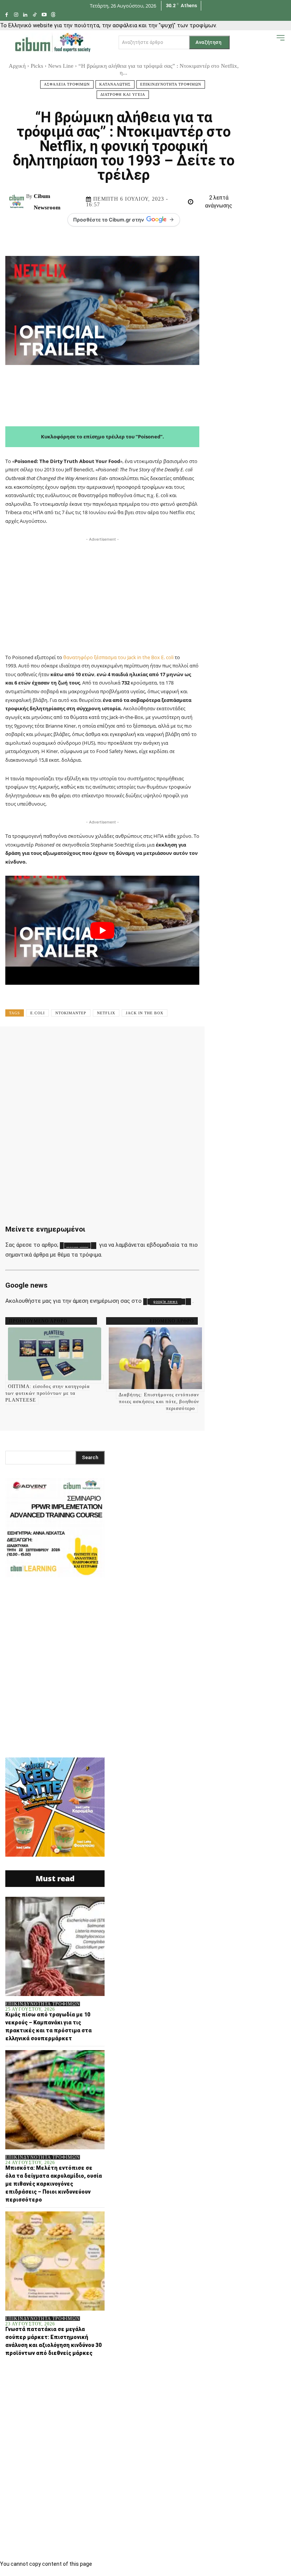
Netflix (106, 1013)
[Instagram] (16, 15)
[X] (95, 1043)
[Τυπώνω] (233, 1043)
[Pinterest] (118, 1043)
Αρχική (17, 66)
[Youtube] (44, 15)
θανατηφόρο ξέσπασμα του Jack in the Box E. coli (118, 657)
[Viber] (257, 1043)
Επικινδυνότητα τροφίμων (171, 84)
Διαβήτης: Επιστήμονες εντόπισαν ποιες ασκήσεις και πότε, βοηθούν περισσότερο (159, 1401)
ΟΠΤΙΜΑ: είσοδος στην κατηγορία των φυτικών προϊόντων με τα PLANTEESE (48, 1393)
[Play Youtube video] (102, 930)
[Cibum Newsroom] (18, 202)
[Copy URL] (280, 1043)
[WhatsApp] (141, 1043)
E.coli (38, 1013)
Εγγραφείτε (77, 1246)
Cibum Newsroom (47, 202)
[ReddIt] (187, 1043)
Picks (37, 66)
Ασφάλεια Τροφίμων (67, 84)
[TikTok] (35, 15)
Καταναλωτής (115, 84)
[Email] (210, 1043)
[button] (269, 42)
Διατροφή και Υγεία (123, 94)
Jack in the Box (145, 1013)
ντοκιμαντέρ (71, 1013)
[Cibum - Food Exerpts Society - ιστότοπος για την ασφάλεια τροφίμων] (53, 42)
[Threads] (53, 15)
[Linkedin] (25, 15)
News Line (61, 66)
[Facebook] (7, 15)
